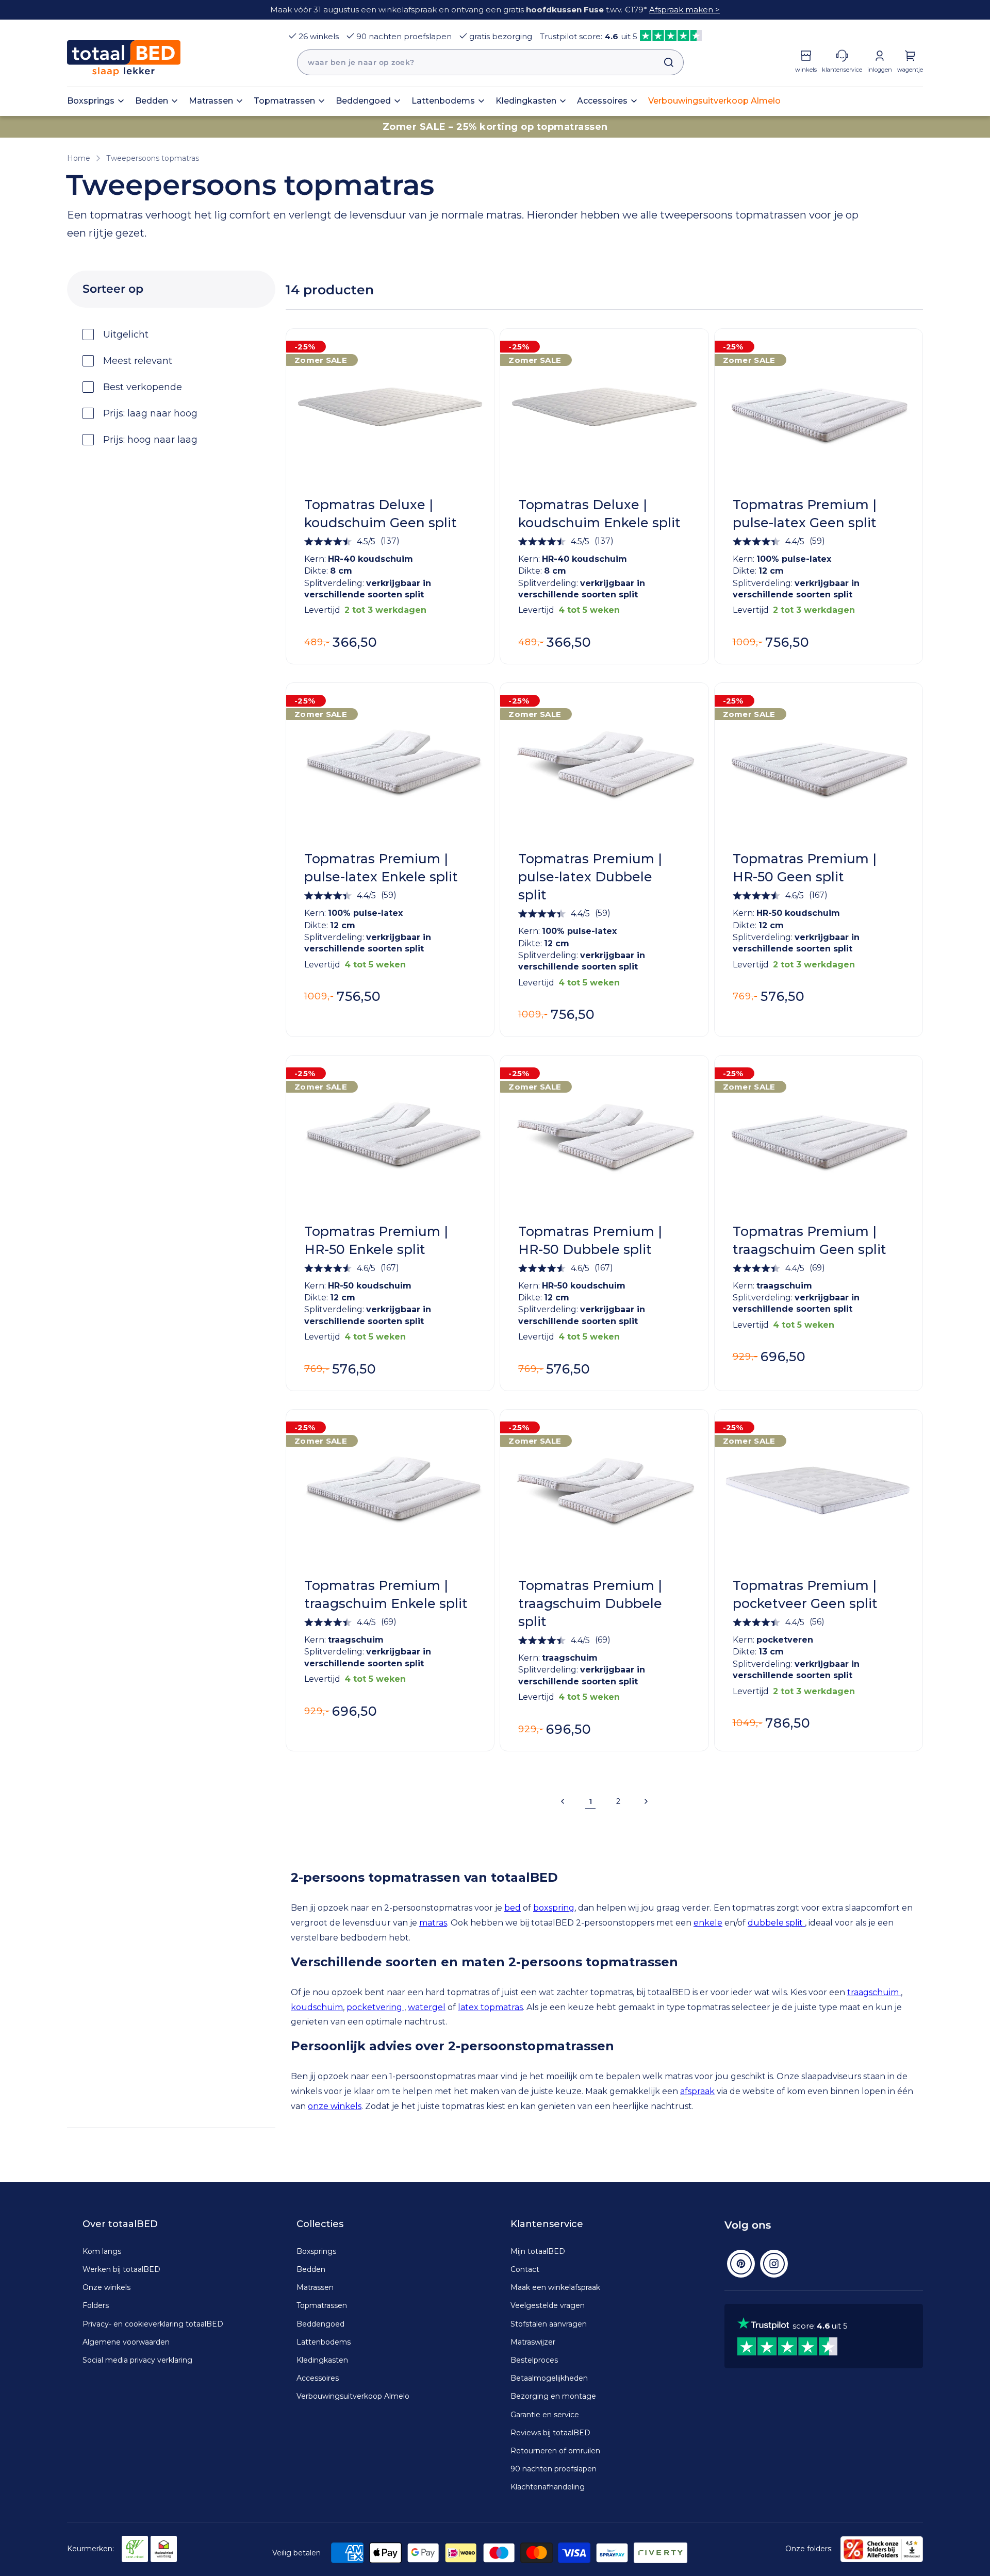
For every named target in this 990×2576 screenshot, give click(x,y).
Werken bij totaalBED (121, 2269)
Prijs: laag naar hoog (150, 413)
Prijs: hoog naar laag (150, 440)
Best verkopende (143, 387)
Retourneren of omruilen (555, 2451)
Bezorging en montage (553, 2396)
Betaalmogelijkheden (549, 2378)
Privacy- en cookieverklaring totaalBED (153, 2324)
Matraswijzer (533, 2342)
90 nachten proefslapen (404, 36)
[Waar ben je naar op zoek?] (664, 62)
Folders (96, 2305)
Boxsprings (316, 2251)
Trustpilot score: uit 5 (589, 36)
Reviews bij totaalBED (550, 2433)
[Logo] (124, 58)
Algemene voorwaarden (126, 2342)
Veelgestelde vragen (548, 2305)
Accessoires (318, 2378)
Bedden (311, 2269)
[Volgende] (646, 1801)
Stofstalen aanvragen (549, 2324)
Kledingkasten (322, 2360)
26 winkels (319, 36)
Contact (525, 2269)
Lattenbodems (324, 2342)
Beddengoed (320, 2324)
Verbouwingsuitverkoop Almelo (353, 2396)
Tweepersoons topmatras (153, 158)
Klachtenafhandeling (548, 2487)
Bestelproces (534, 2360)
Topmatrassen (322, 2305)
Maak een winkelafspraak (555, 2287)
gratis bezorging (501, 36)
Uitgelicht (126, 334)
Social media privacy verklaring (137, 2360)
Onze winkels (106, 2287)
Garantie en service (545, 2415)
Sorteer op (113, 289)
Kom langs (102, 2251)
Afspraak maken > (684, 10)
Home (79, 158)
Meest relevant (138, 361)
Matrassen (315, 2287)
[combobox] (490, 62)
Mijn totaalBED (538, 2251)
